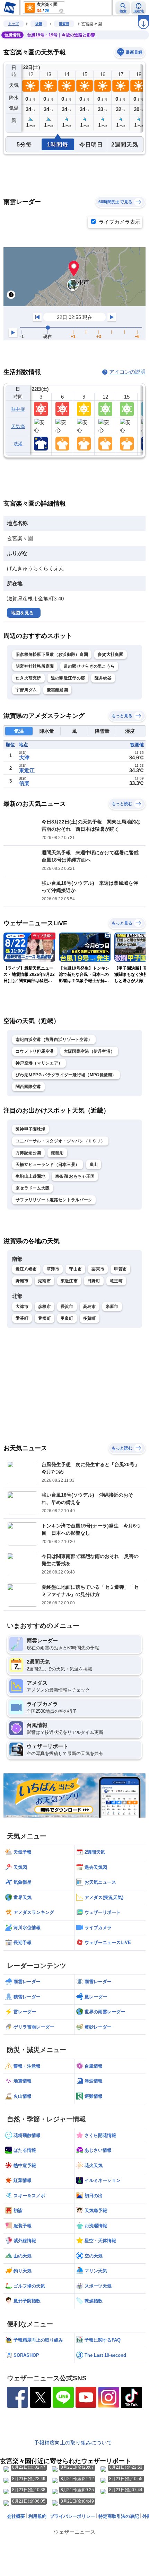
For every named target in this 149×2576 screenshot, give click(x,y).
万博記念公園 (28, 1153)
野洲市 (22, 1281)
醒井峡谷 (103, 678)
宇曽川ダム (26, 690)
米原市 (112, 1307)
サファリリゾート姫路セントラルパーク (54, 1200)
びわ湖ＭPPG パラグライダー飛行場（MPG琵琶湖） (66, 1075)
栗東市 (98, 1269)
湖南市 (45, 1281)
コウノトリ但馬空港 (35, 1051)
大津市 (22, 1307)
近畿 (39, 24)
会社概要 (16, 2516)
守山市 (75, 1269)
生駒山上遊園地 (30, 1176)
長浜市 (67, 1307)
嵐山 (94, 1165)
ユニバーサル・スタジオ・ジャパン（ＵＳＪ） (60, 1141)
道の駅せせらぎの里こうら (89, 666)
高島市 (90, 1307)
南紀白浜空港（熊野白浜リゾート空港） (54, 1040)
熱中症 (18, 409)
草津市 (53, 1269)
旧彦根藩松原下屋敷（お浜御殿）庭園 (52, 654)
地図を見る (22, 613)
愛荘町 (22, 1318)
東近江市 (69, 1281)
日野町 (94, 1281)
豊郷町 (45, 1318)
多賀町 (90, 1318)
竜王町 (116, 1281)
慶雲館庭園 (58, 690)
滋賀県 (64, 24)
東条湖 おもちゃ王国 (75, 1176)
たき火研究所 (28, 678)
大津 (24, 757)
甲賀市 (120, 1269)
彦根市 (45, 1307)
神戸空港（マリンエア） (39, 1063)
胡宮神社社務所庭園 (35, 666)
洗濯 (18, 444)
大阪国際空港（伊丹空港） (89, 1051)
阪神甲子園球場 (30, 1129)
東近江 (27, 770)
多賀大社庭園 (111, 654)
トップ (14, 24)
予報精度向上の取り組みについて (73, 2443)
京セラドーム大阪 (33, 1188)
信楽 (24, 783)
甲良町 (67, 1318)
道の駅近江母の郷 (68, 678)
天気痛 (18, 426)
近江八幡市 (26, 1269)
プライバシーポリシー (72, 2516)
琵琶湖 (57, 1153)
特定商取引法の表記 (119, 2516)
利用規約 (37, 2516)
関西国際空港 (28, 1087)
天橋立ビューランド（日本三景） (48, 1165)
